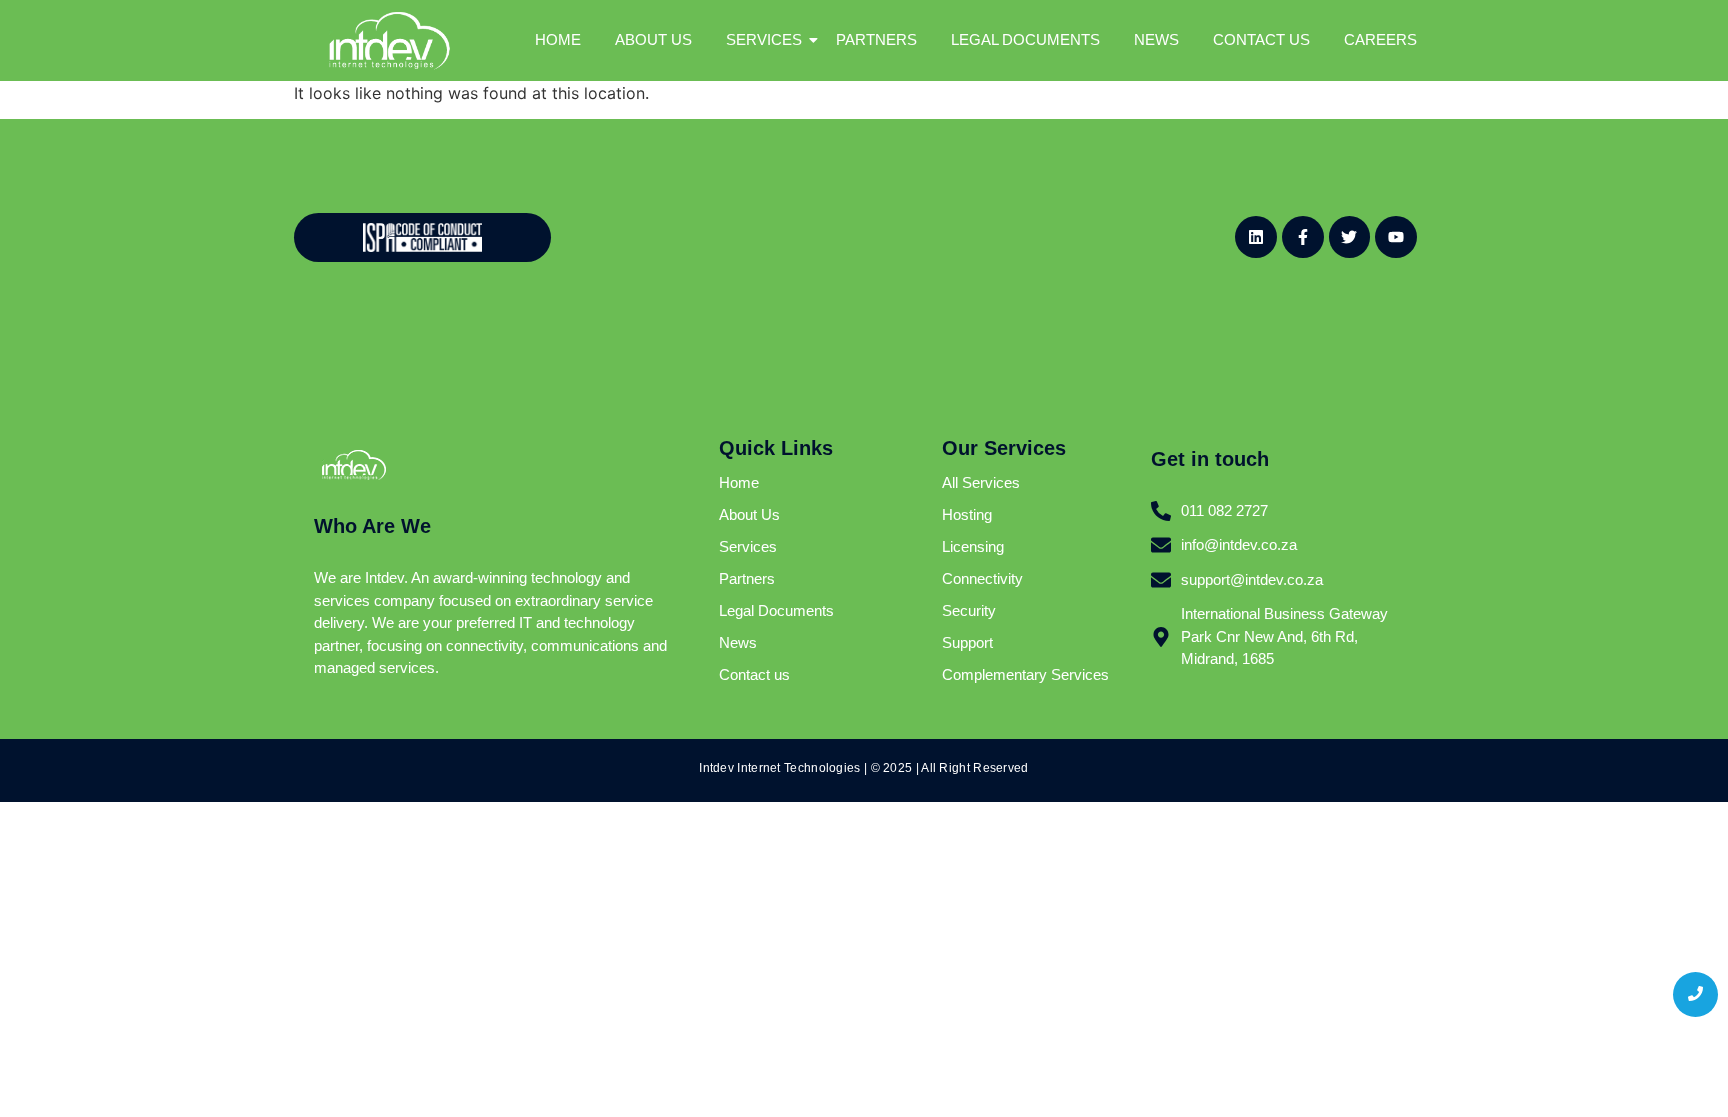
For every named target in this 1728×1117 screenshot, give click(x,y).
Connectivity (982, 578)
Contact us (754, 674)
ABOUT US (653, 39)
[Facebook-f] (1303, 237)
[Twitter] (1350, 237)
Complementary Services (1025, 674)
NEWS (1156, 39)
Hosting (967, 514)
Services (748, 546)
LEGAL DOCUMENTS (1025, 39)
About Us (749, 514)
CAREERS (1380, 39)
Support (967, 642)
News (738, 642)
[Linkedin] (1256, 237)
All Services (981, 482)
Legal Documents (776, 610)
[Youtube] (1396, 237)
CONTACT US (1261, 39)
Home (739, 482)
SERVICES (764, 39)
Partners (747, 578)
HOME (558, 39)
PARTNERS (876, 39)
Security (969, 610)
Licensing (973, 546)
